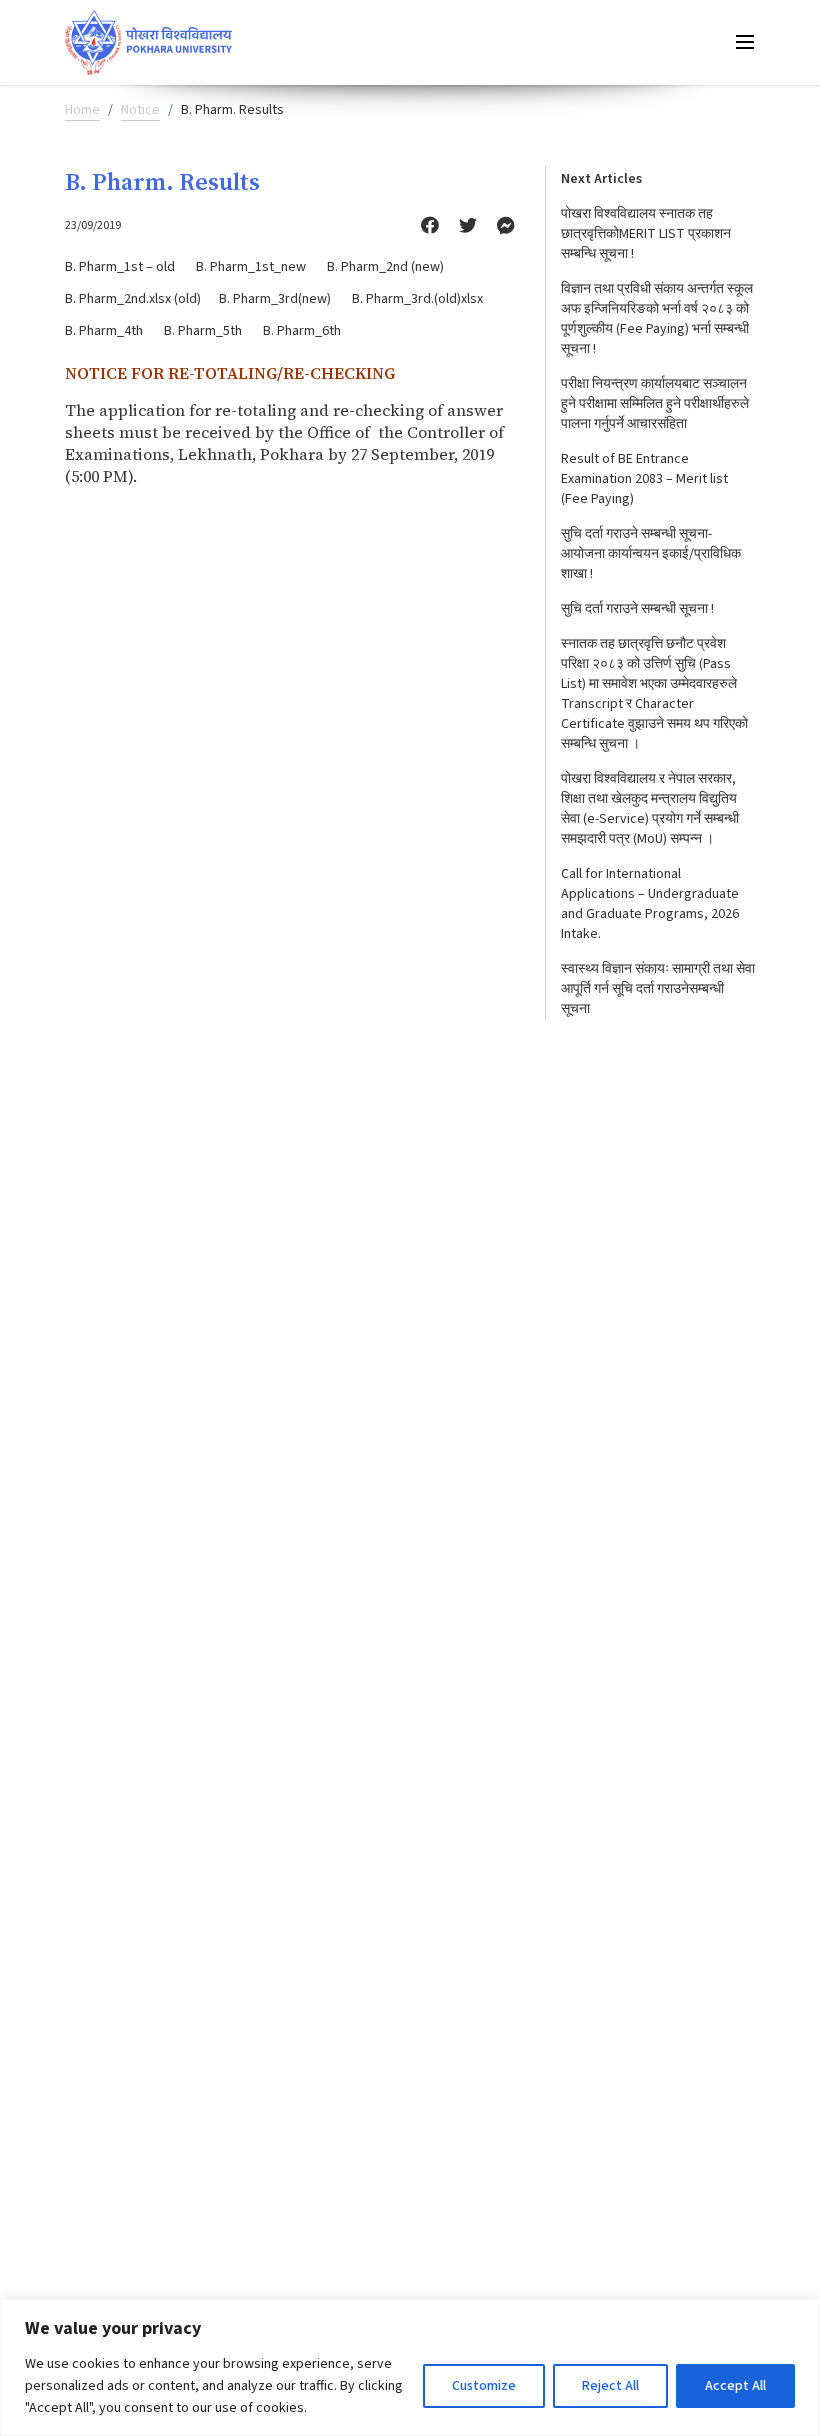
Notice (140, 110)
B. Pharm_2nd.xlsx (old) (133, 299)
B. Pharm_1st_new (251, 267)
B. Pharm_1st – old (120, 267)
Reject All (610, 2386)
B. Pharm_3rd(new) (275, 299)
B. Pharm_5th (203, 331)
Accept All (735, 2386)
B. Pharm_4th (104, 331)
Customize (484, 2386)
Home (82, 110)
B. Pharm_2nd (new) (385, 267)
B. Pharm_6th (302, 331)
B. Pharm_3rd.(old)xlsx (417, 299)
